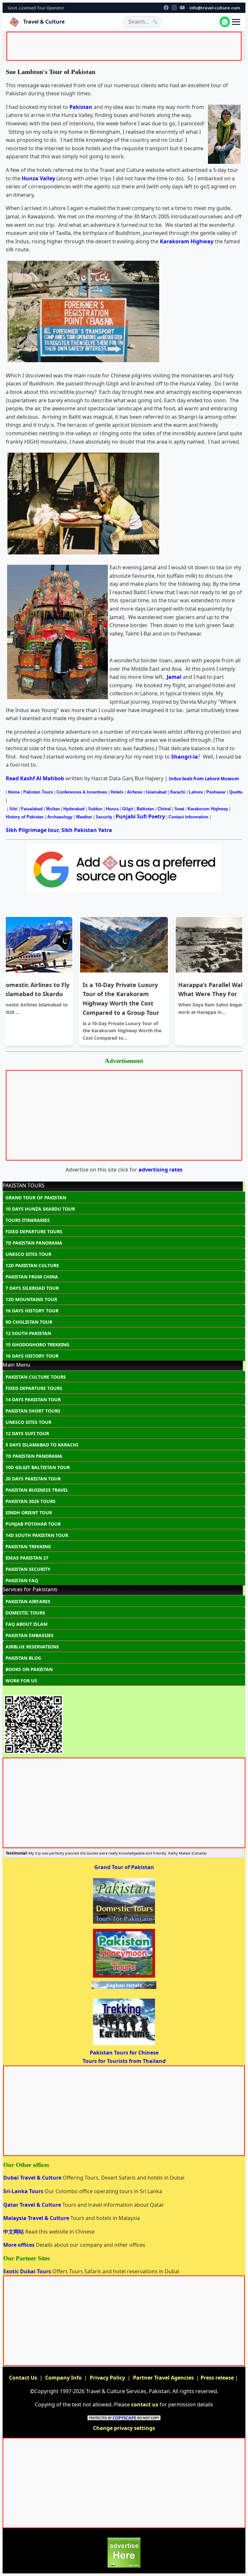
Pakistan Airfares (28, 1601)
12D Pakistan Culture (32, 1265)
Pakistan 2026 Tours (31, 1501)
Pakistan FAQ (22, 1580)
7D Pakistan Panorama (34, 1243)
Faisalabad (32, 809)
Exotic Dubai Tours (28, 2271)
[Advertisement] (125, 47)
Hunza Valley (38, 178)
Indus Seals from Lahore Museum (204, 779)
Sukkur (95, 809)
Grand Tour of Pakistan (36, 1198)
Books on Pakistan (29, 1669)
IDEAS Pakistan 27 (27, 1558)
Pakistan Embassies (30, 1635)
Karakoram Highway (187, 241)
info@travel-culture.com (215, 8)
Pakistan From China (32, 1277)
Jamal (174, 677)
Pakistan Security (28, 1569)
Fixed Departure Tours (34, 1231)
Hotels (117, 792)
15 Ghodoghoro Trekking (37, 1345)
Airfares (135, 792)
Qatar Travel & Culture (33, 2205)
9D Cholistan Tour (29, 1322)
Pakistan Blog (23, 1658)
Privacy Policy (107, 2378)
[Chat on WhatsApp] (225, 22)
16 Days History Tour (32, 1311)
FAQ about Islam (26, 1624)
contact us (145, 2404)
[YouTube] (182, 8)
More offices (20, 2245)
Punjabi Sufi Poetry (140, 816)
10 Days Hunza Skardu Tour (40, 1209)
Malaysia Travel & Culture (37, 2218)
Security (104, 817)
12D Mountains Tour (31, 1299)
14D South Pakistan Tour (37, 1535)
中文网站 (14, 2232)
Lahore (196, 792)
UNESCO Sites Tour (28, 1254)
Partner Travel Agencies (163, 2378)
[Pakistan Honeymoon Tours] (124, 1977)
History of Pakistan (25, 817)
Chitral (164, 809)
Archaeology (60, 817)
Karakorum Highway (208, 809)
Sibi (13, 809)
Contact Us (23, 2378)
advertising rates (160, 1170)
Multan (54, 809)
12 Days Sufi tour (27, 1433)
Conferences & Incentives (82, 792)
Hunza (112, 809)
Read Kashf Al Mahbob (35, 778)
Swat (179, 809)
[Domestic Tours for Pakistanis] (124, 1923)
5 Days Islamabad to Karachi (42, 1445)
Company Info (63, 2378)
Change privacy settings (124, 2428)
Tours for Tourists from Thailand (124, 2061)
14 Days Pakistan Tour (33, 1399)
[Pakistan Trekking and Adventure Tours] (124, 2045)
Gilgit (128, 809)
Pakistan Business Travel (37, 1490)
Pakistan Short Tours (33, 1411)
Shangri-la (185, 757)
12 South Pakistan (28, 1333)
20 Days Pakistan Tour (33, 1479)
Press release (217, 2378)
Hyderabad (74, 809)
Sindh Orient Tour (29, 1513)
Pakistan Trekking (28, 1546)
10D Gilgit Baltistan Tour (38, 1467)
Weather (84, 817)
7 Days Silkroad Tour (32, 1288)
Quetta (236, 792)
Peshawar (216, 792)
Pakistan (81, 107)
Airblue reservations (32, 1647)
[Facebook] (166, 8)
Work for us (21, 1681)
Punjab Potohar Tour (33, 1524)
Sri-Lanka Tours (24, 2191)
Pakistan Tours (38, 792)
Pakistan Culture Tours (36, 1377)
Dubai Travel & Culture (33, 2178)
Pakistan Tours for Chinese (124, 2053)
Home (14, 792)
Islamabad (156, 792)
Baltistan (145, 809)
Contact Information (188, 817)
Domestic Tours (25, 1613)
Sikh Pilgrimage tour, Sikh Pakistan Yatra (59, 830)
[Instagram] (174, 8)
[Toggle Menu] (236, 22)
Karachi (178, 792)
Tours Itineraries (28, 1220)
